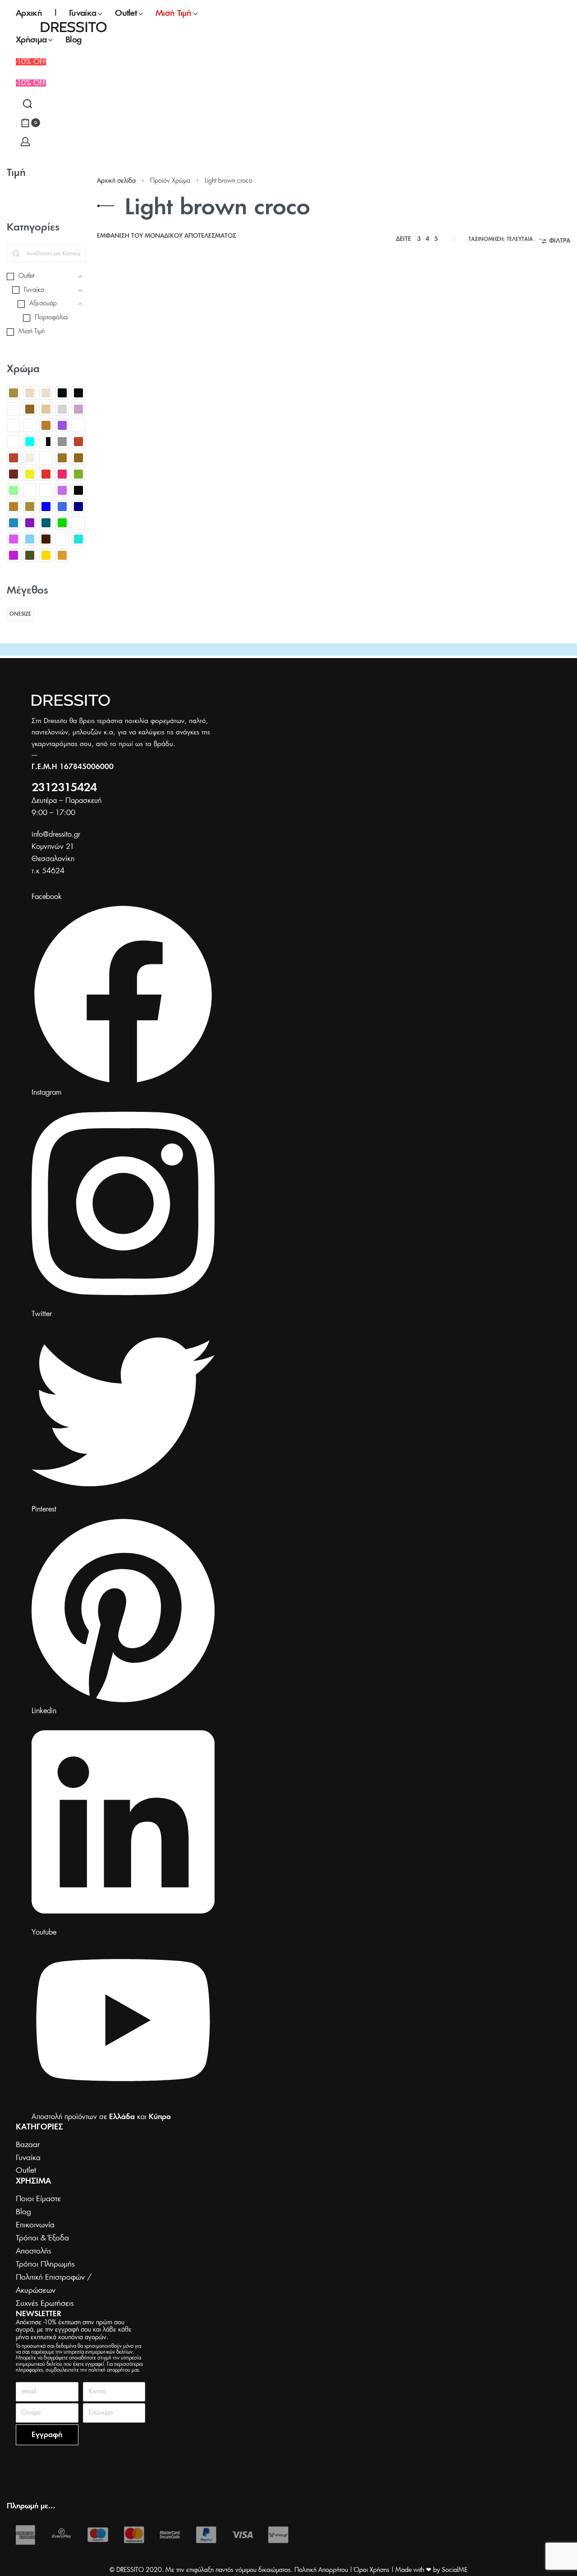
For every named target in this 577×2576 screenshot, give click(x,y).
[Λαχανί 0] (14, 490)
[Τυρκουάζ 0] (78, 539)
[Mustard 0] (46, 425)
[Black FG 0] (78, 393)
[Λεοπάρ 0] (30, 490)
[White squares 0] (14, 442)
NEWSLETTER (39, 2314)
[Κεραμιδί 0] (14, 474)
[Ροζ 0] (14, 539)
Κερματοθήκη (122, 434)
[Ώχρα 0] (62, 555)
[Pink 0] (62, 425)
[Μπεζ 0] (30, 507)
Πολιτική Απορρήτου (321, 2570)
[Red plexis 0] (78, 425)
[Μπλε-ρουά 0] (14, 523)
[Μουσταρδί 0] (14, 507)
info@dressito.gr (56, 834)
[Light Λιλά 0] (78, 409)
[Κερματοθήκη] (151, 346)
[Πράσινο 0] (62, 523)
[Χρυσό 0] (46, 555)
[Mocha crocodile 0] (14, 425)
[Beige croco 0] (30, 393)
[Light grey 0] (62, 409)
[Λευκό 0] (46, 490)
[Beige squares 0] (46, 393)
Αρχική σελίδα (116, 181)
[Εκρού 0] (30, 458)
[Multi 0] (30, 425)
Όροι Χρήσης (372, 2570)
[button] (31, 83)
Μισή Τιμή (179, 412)
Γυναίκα (154, 412)
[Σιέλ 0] (30, 539)
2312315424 (64, 788)
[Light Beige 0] (46, 409)
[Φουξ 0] (14, 555)
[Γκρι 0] (62, 442)
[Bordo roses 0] (14, 409)
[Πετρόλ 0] (46, 523)
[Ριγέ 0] (78, 523)
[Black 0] (62, 393)
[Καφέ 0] (78, 458)
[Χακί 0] (30, 555)
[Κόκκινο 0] (46, 474)
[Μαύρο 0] (78, 490)
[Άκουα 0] (30, 442)
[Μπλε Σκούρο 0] (78, 507)
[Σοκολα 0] (46, 539)
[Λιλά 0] (62, 490)
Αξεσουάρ (130, 412)
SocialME (455, 2570)
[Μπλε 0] (46, 507)
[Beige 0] (14, 393)
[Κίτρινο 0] (30, 474)
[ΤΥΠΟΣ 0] (62, 539)
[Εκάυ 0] (14, 458)
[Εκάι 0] (78, 442)
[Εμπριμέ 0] (46, 458)
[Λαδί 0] (78, 474)
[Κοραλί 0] (62, 474)
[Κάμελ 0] (62, 458)
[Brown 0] (30, 409)
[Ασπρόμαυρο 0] (46, 442)
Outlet (107, 412)
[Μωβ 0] (30, 523)
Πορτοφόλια (115, 420)
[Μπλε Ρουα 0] (62, 507)
